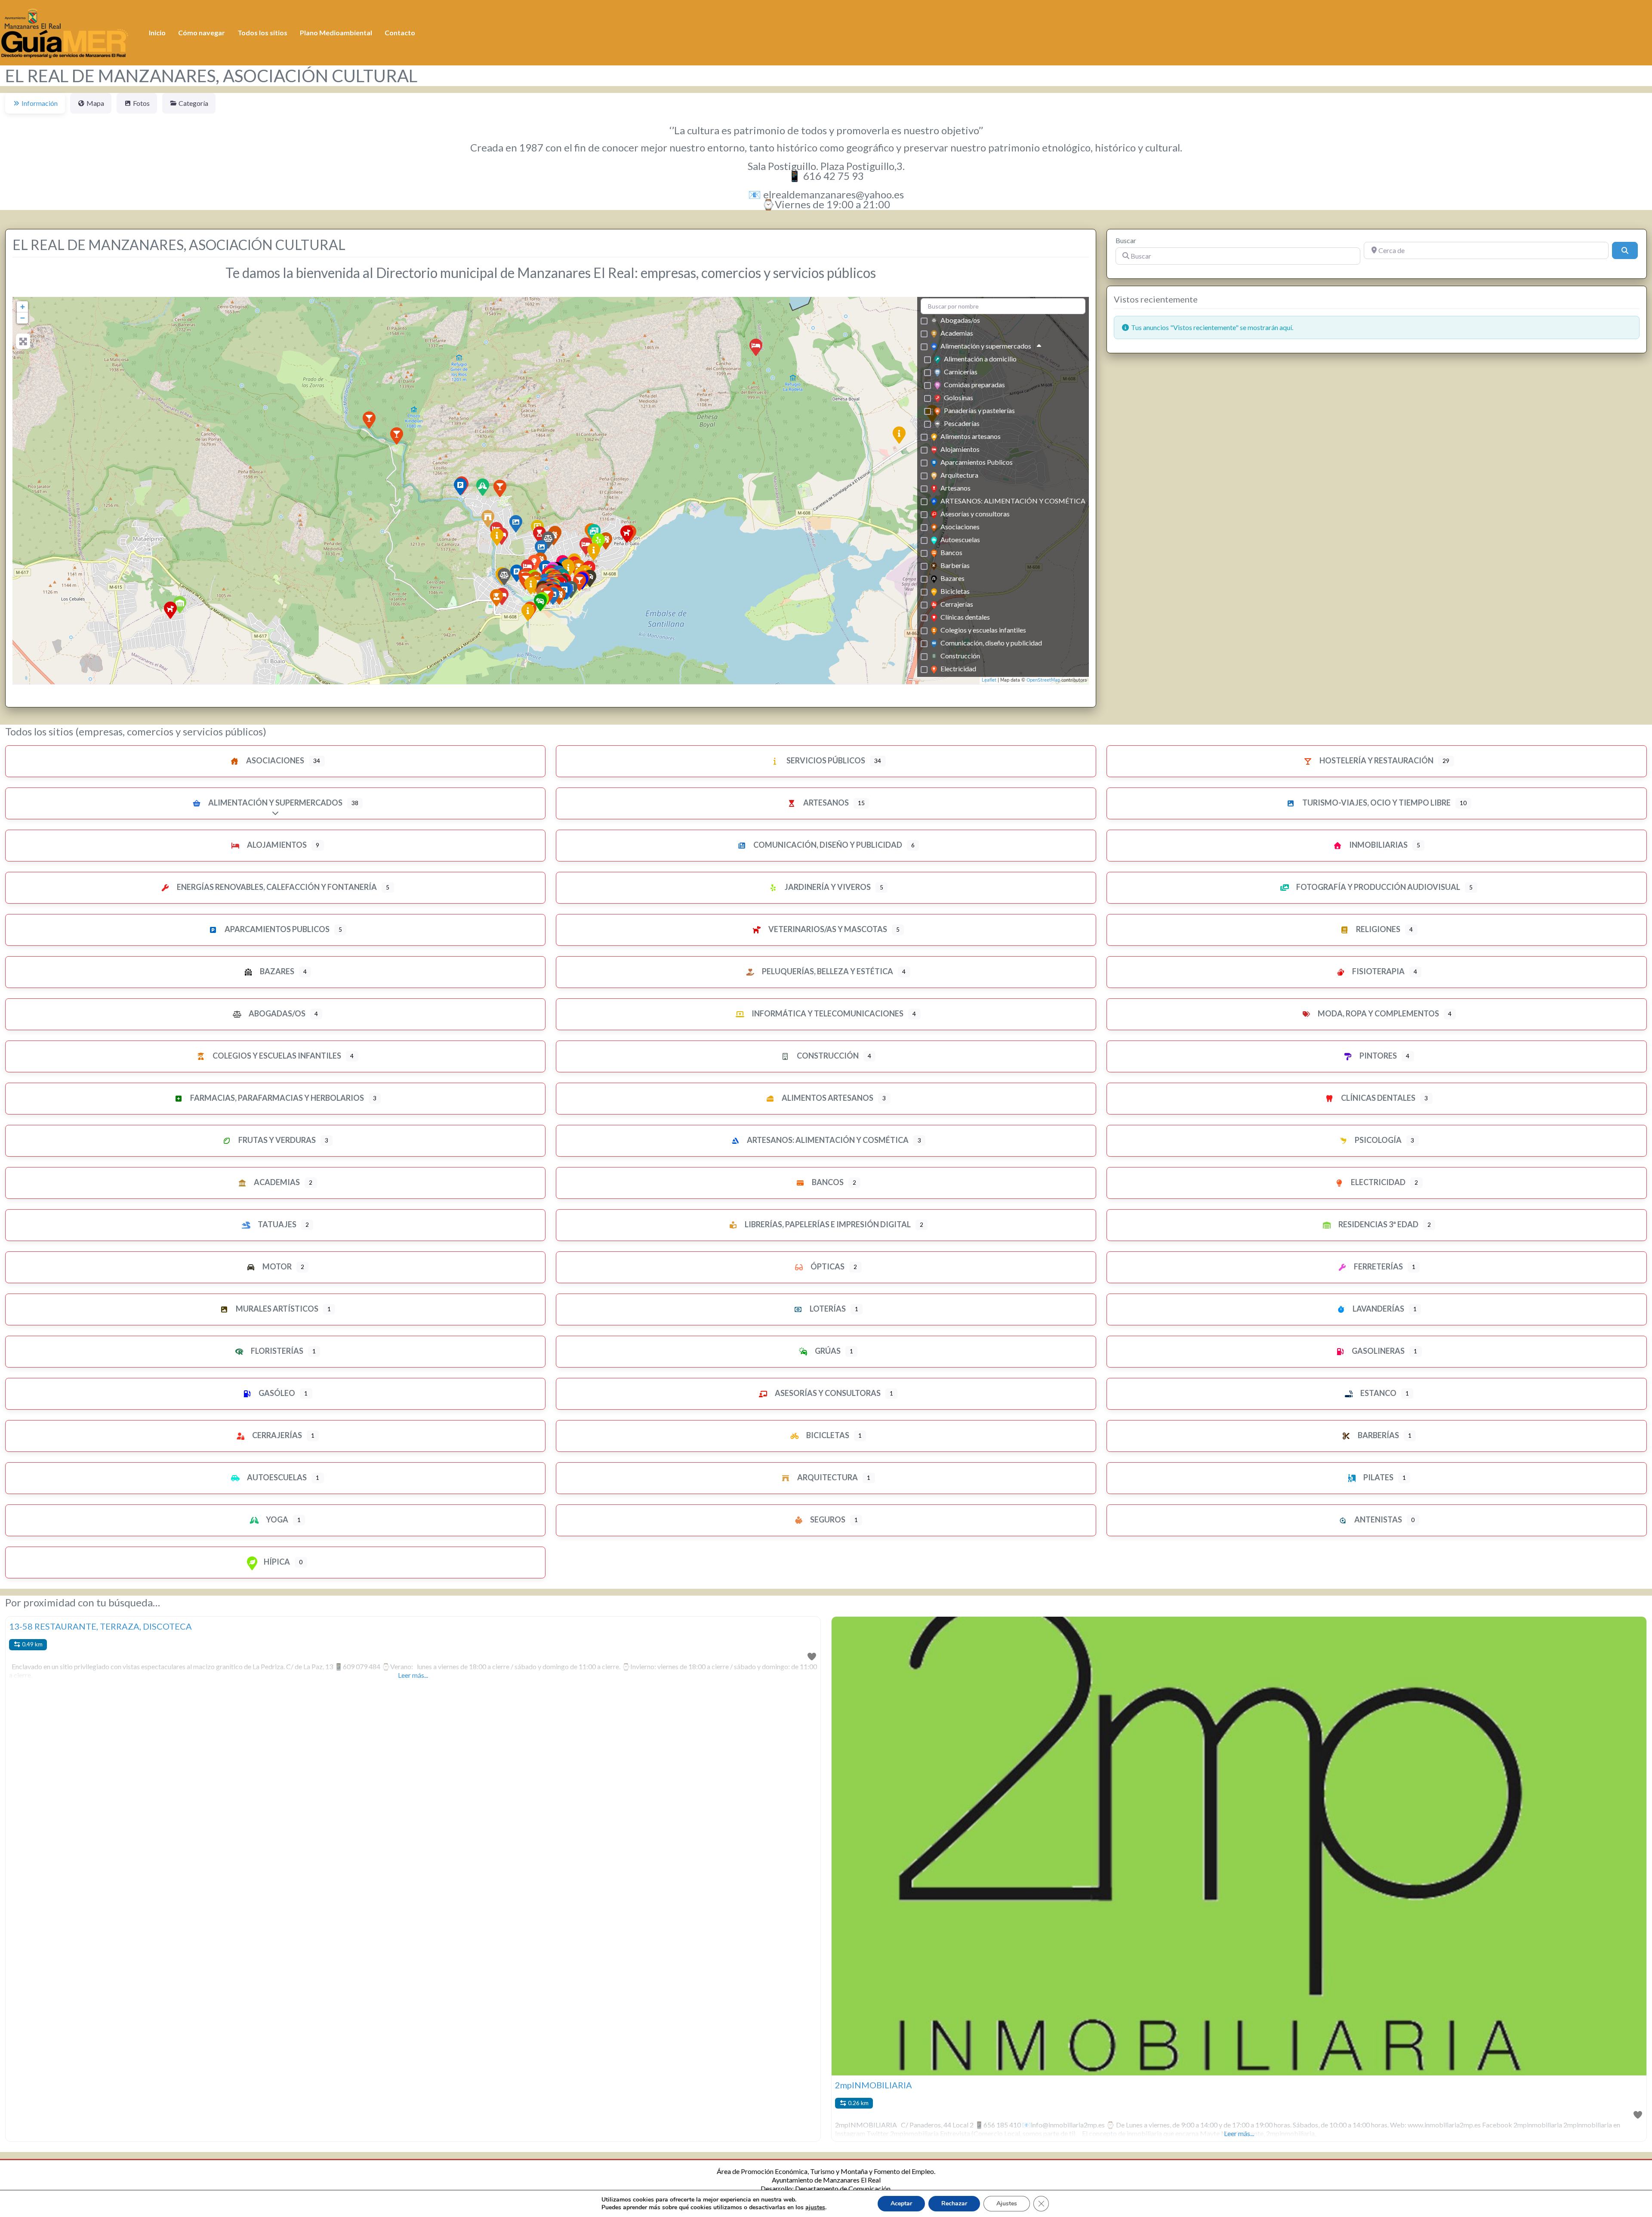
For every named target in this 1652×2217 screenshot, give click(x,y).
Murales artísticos (276, 1309)
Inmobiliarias (1378, 845)
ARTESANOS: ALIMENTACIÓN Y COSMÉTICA (1013, 501)
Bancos (951, 552)
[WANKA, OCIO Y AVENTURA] (516, 524)
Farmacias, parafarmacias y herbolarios (276, 1098)
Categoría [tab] (193, 103)
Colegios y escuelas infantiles (983, 630)
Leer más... (413, 1675)
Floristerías (276, 1351)
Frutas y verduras (276, 1140)
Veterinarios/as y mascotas (827, 929)
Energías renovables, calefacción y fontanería (276, 887)
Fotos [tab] (141, 103)
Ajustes (1007, 2203)
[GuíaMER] (65, 31)
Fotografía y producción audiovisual (1378, 887)
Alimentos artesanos (971, 436)
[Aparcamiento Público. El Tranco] (460, 487)
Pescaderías (962, 423)
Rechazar (954, 2203)
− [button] (23, 318)
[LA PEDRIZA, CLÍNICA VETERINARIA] (627, 534)
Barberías (955, 565)
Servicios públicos (825, 760)
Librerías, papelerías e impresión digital (827, 1224)
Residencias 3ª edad (1378, 1224)
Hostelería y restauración (1376, 760)
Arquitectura (959, 475)
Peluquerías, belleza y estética (827, 971)
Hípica (276, 1562)
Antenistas (1378, 1519)
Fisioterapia (1378, 971)
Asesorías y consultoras (975, 514)
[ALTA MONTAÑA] (369, 420)
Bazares (952, 578)
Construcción (960, 656)
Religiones (1378, 929)
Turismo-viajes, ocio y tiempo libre (1376, 803)
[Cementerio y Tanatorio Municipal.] (528, 612)
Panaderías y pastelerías (979, 410)
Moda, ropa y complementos (1378, 1013)
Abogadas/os (960, 320)
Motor (276, 1266)
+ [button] (23, 307)
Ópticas (827, 1266)
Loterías (827, 1309)
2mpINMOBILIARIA (874, 2085)
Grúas (827, 1351)
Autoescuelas (960, 539)
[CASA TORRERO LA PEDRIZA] (397, 436)
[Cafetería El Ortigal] (500, 488)
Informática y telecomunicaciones (827, 1013)
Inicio (157, 32)
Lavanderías (1378, 1309)
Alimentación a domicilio (980, 359)
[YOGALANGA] (483, 487)
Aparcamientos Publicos (977, 462)
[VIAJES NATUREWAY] (541, 549)
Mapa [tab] (95, 103)
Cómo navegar (202, 32)
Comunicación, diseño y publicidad (991, 643)
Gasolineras (1378, 1351)
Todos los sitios (262, 32)
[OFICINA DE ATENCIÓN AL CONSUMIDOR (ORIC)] (594, 552)
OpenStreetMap (1043, 680)
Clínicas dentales (965, 617)
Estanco (1378, 1393)
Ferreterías (1378, 1266)
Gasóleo (276, 1393)
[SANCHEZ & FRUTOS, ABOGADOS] (504, 577)
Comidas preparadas (974, 384)
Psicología (1378, 1140)
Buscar (1126, 240)
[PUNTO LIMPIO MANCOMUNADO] (899, 435)
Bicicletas (955, 591)
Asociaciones (960, 526)
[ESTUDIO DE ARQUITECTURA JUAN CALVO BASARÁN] (488, 519)
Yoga (276, 1519)
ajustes (815, 2208)
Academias (957, 333)
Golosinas (959, 397)
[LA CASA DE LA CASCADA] (756, 347)
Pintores (1378, 1056)
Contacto (400, 32)
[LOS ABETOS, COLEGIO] (496, 598)
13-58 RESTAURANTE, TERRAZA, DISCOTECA (100, 1626)
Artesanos (955, 488)
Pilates (1378, 1477)
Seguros (827, 1519)
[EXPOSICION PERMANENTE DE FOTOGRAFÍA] (531, 586)
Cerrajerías (957, 604)
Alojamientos (960, 449)
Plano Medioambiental (336, 32)
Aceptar (901, 2203)
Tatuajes (276, 1224)
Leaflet (989, 680)
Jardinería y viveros (827, 887)
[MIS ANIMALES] (170, 610)
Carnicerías (961, 372)
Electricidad (958, 668)
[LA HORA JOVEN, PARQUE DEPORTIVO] (497, 537)
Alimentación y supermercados (986, 346)
